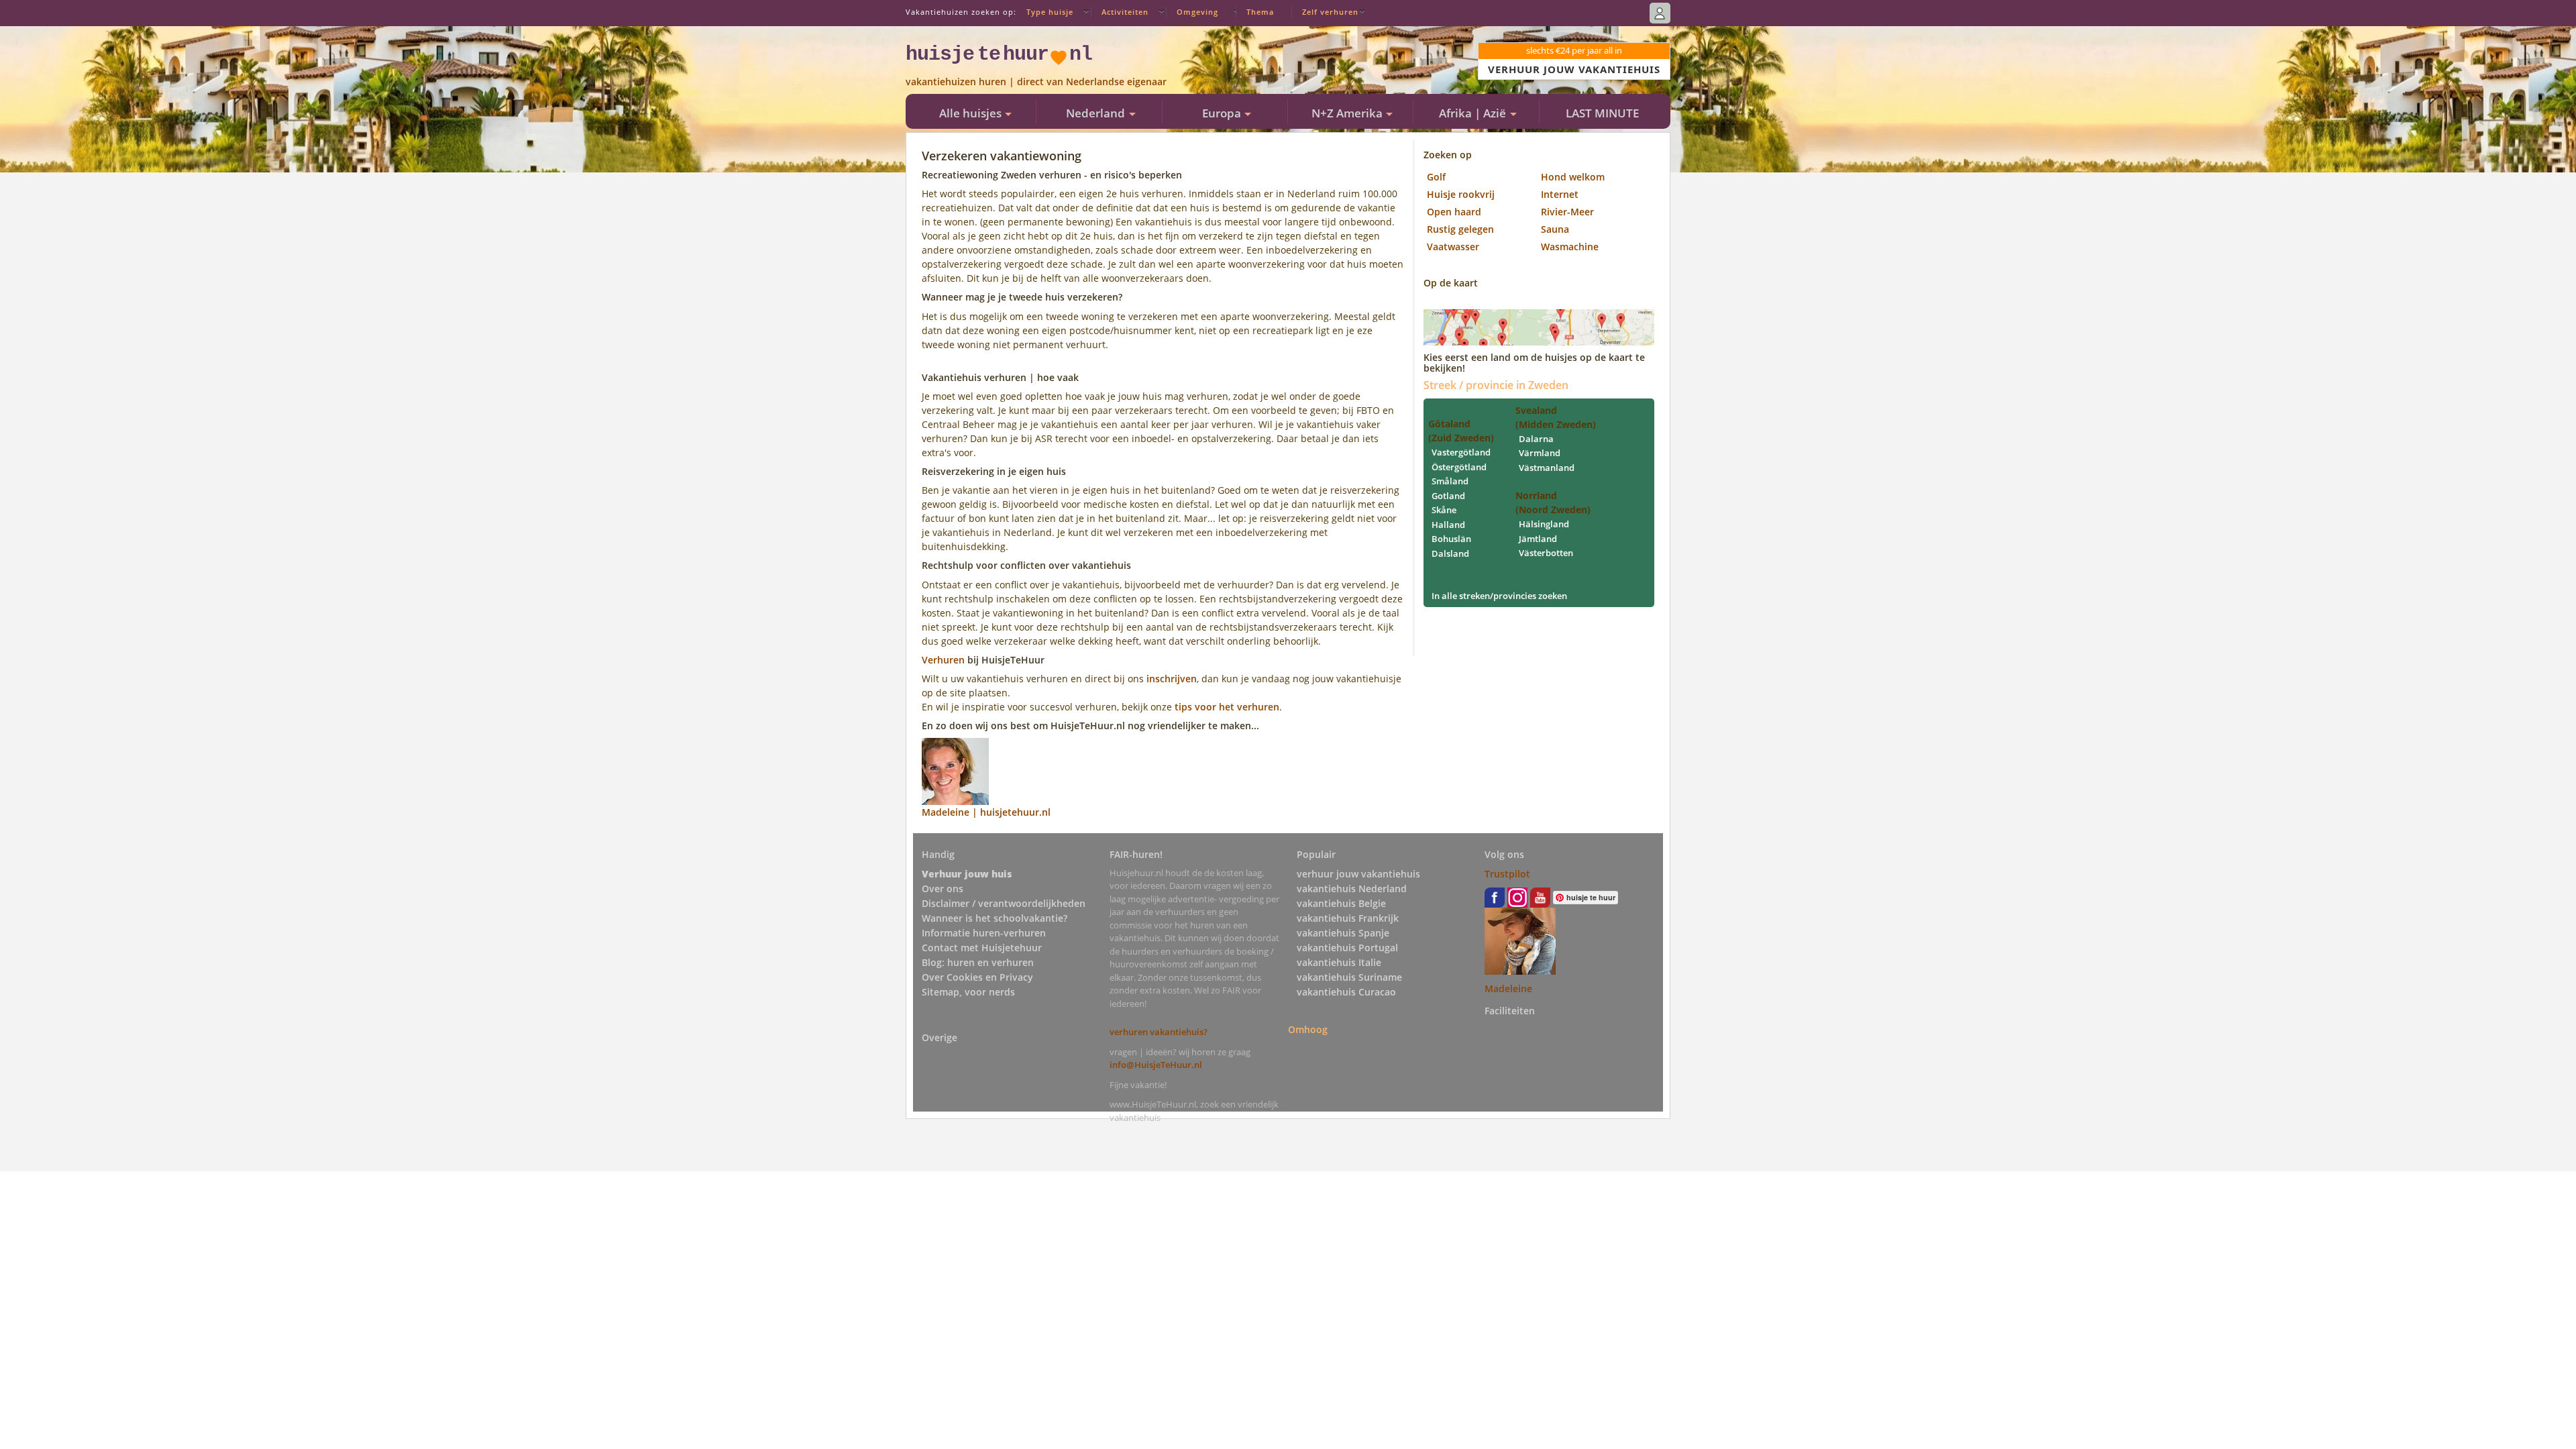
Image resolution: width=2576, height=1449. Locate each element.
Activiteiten (1125, 12)
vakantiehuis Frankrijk (1348, 918)
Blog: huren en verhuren (978, 962)
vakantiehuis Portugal (1347, 948)
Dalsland (1450, 553)
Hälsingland (1544, 524)
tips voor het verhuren (1227, 707)
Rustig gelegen (1460, 229)
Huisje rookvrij (1461, 194)
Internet (1560, 194)
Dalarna (1536, 439)
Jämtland (1538, 539)
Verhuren (943, 660)
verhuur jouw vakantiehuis (1358, 874)
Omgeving (1197, 12)
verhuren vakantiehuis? (1159, 1032)
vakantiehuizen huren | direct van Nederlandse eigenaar (1036, 82)
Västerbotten (1546, 553)
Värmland (1540, 453)
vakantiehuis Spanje (1343, 933)
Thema (1260, 12)
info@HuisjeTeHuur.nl (1156, 1065)
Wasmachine (1570, 247)
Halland (1448, 525)
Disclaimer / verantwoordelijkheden (1004, 903)
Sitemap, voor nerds (968, 992)
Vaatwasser (1453, 247)
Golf (1436, 177)
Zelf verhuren (1330, 12)
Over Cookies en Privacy (977, 977)
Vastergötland (1461, 452)
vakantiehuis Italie (1339, 962)
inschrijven (1172, 679)
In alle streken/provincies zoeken (1499, 596)
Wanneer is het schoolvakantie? (995, 918)
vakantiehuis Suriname (1349, 977)
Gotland (1448, 496)
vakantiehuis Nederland (1352, 889)
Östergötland (1459, 467)
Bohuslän (1451, 539)
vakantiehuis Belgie (1341, 903)
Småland (1450, 481)
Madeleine (1508, 988)
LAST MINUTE (1602, 113)
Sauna (1555, 229)
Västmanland (1547, 468)
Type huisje (1050, 12)
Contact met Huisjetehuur (982, 948)
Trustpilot (1507, 874)
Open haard (1454, 212)
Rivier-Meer (1567, 212)
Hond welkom (1573, 177)
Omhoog (1308, 1029)
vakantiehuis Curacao (1346, 992)
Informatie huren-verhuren (984, 933)
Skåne (1444, 510)
